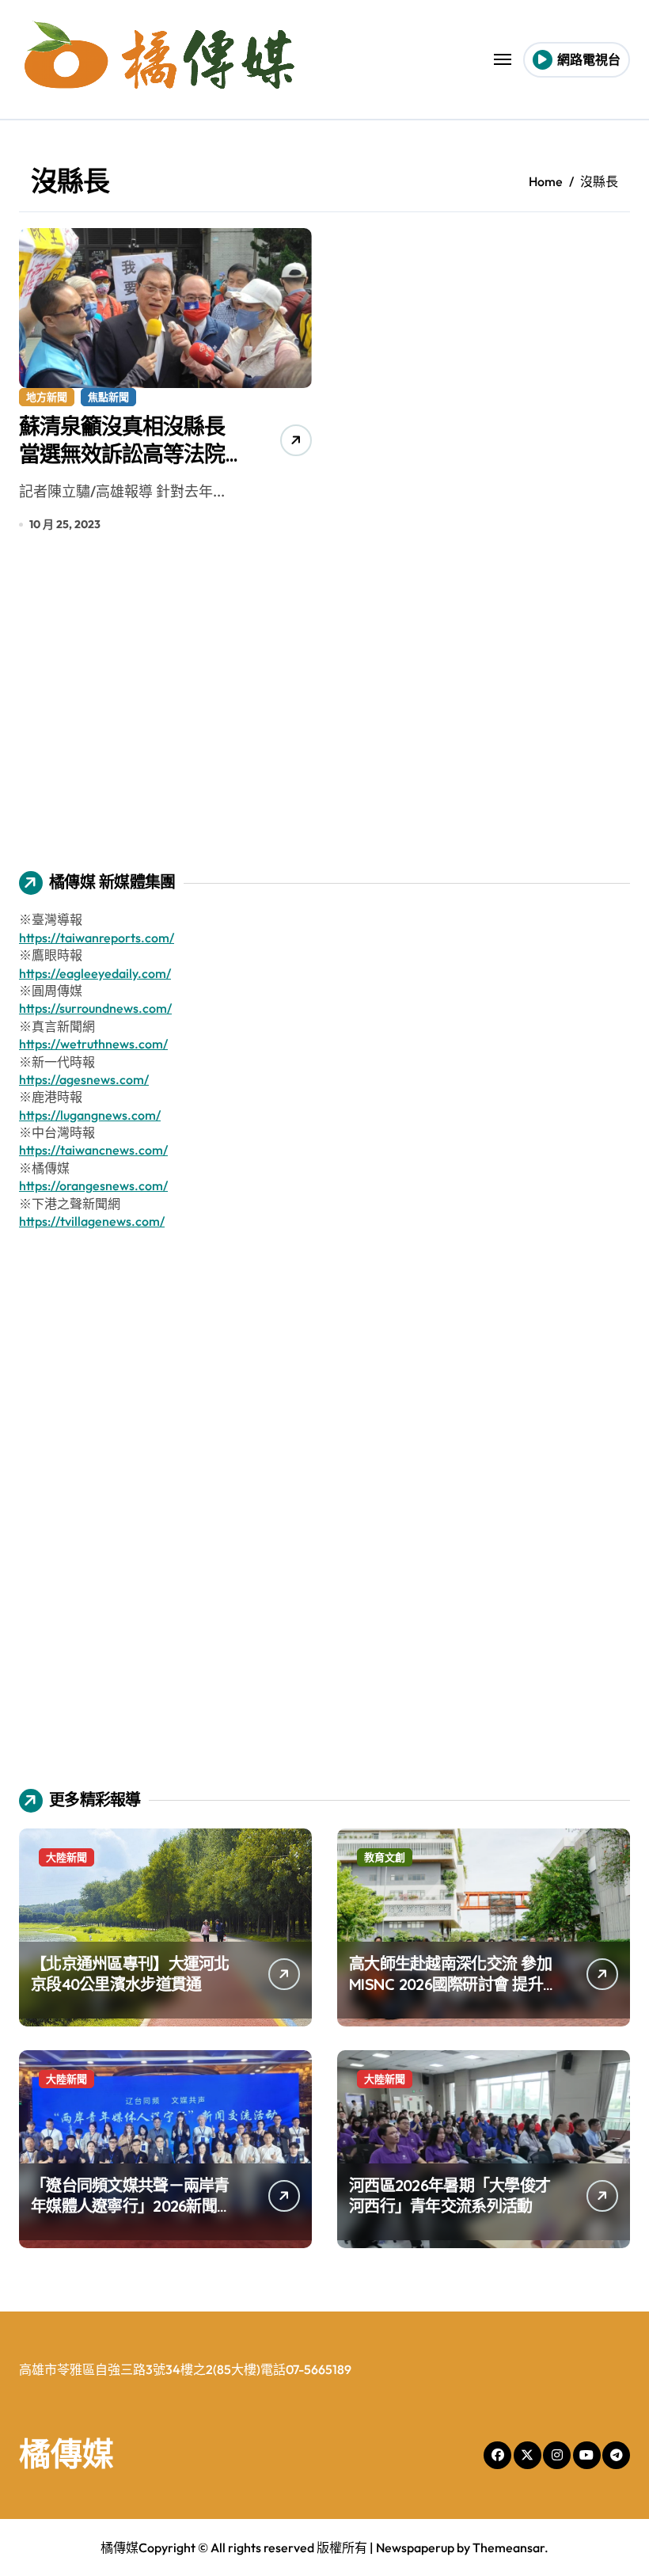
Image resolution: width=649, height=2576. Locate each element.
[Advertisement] (327, 713)
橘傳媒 (66, 2453)
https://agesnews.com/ (84, 1079)
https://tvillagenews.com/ (92, 1221)
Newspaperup (415, 2547)
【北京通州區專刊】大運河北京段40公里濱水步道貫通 (130, 1974)
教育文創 (385, 1857)
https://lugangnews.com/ (90, 1115)
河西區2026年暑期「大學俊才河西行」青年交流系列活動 (450, 2195)
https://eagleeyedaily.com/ (95, 973)
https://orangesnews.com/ (93, 1185)
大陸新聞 (66, 1857)
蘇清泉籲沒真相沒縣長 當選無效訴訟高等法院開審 (132, 454)
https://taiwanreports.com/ (97, 938)
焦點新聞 (108, 397)
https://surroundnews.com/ (95, 1008)
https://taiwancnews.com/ (93, 1150)
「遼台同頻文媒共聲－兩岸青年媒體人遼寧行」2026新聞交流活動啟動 (131, 2206)
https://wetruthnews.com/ (93, 1044)
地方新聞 (47, 397)
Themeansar (509, 2547)
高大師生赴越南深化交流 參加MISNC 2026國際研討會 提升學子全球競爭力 (454, 1984)
